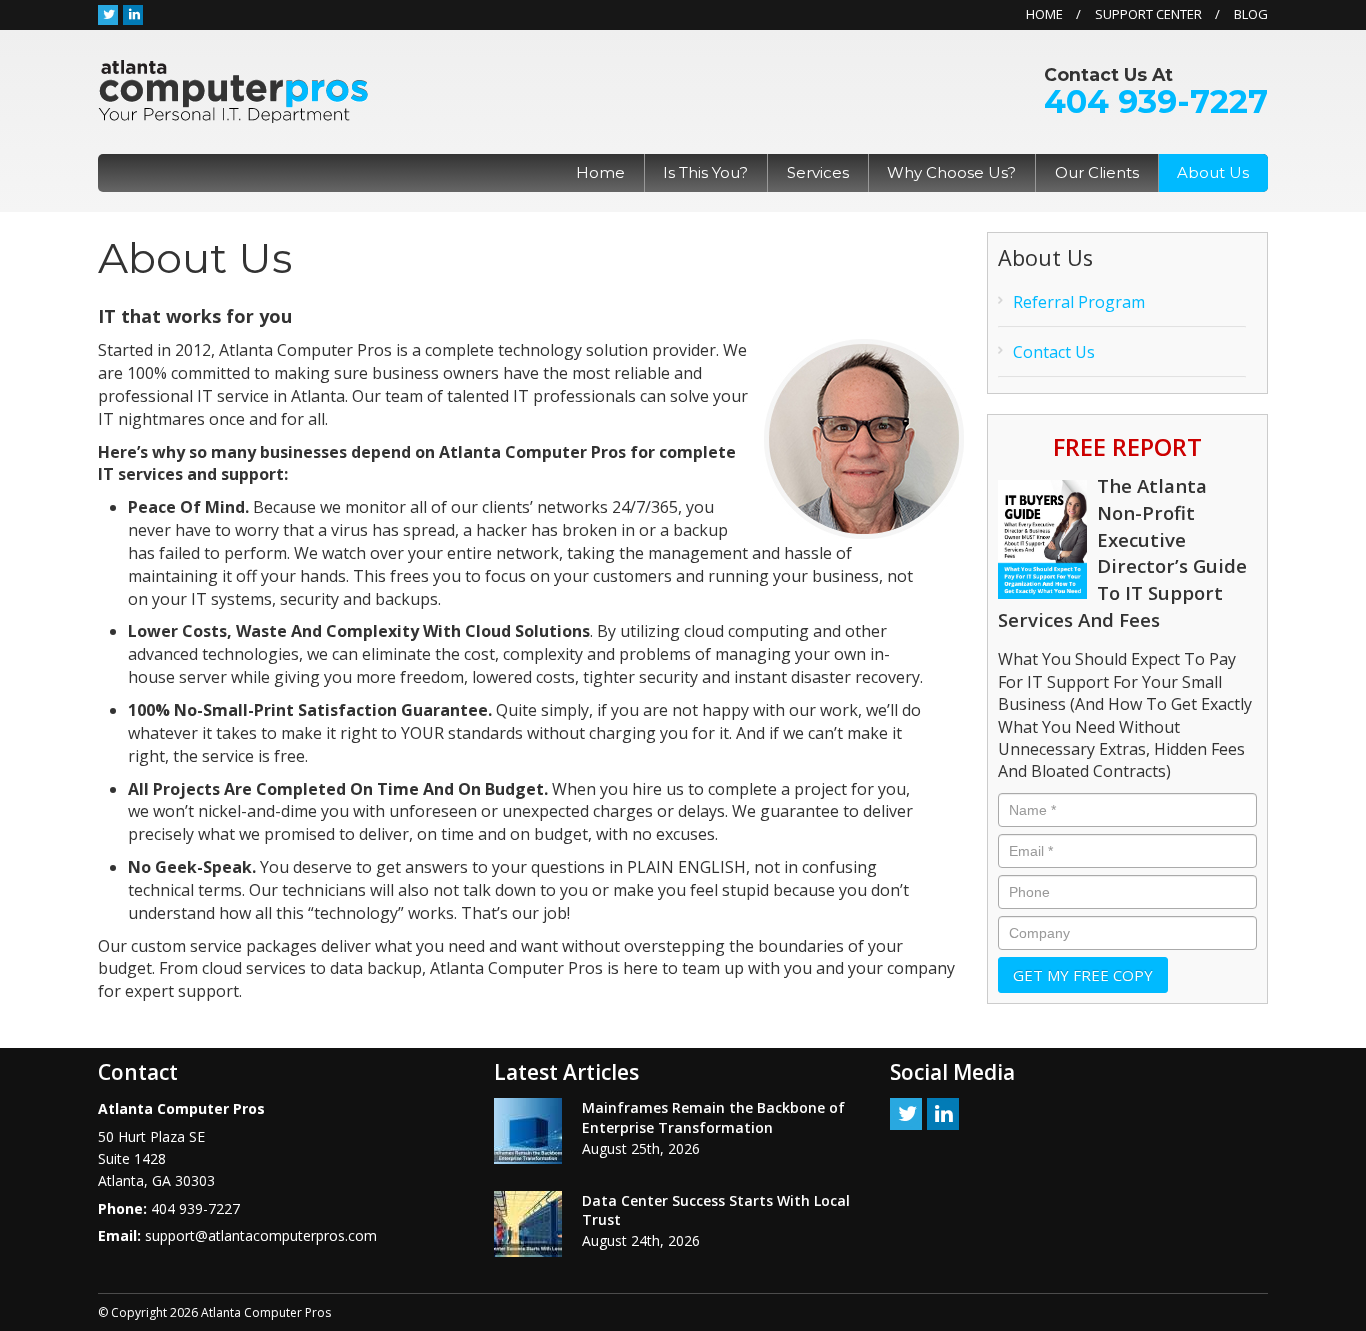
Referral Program (1079, 302)
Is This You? (705, 172)
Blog (1251, 14)
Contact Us (1054, 352)
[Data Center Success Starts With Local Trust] (528, 1224)
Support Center (1148, 14)
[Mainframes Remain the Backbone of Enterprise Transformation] (528, 1131)
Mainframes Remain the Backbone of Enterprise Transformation (713, 1117)
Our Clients (1097, 172)
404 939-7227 (1156, 101)
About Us (1213, 172)
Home (1044, 14)
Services (818, 172)
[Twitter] (108, 14)
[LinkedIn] (133, 14)
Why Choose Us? (951, 172)
